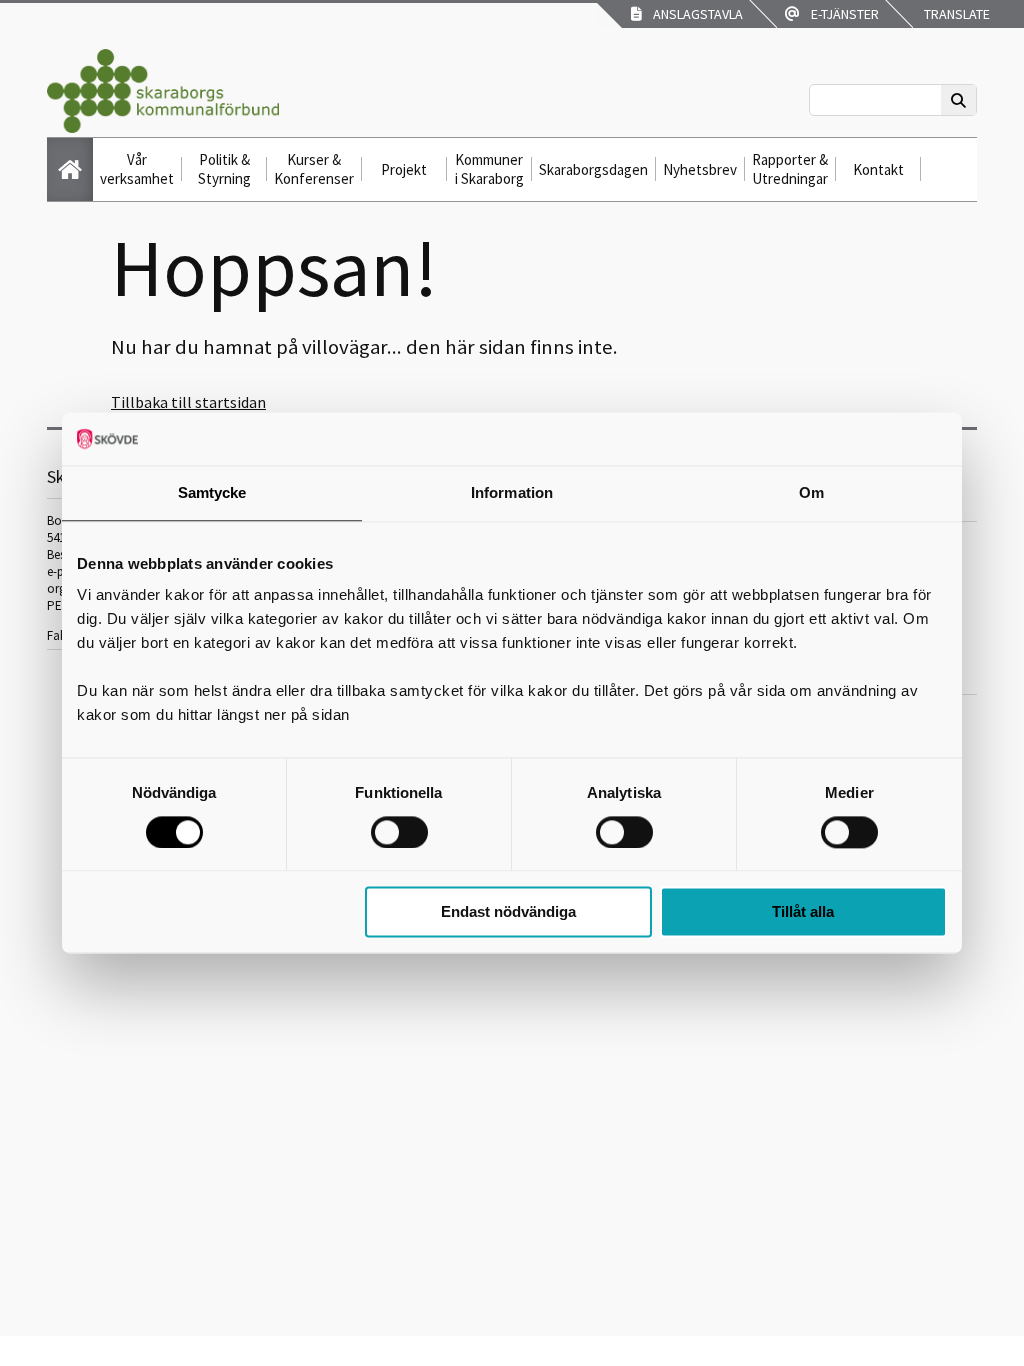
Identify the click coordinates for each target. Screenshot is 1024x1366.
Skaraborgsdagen (593, 169)
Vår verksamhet (137, 169)
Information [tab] (512, 492)
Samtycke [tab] (212, 492)
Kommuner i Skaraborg (489, 169)
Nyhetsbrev (700, 169)
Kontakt (878, 169)
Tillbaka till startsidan (188, 402)
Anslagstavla (695, 14)
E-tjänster (842, 14)
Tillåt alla (803, 912)
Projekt (404, 169)
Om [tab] (811, 492)
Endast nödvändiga (508, 912)
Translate (955, 14)
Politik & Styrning (224, 169)
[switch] (399, 832)
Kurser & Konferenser (314, 169)
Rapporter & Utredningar (790, 169)
